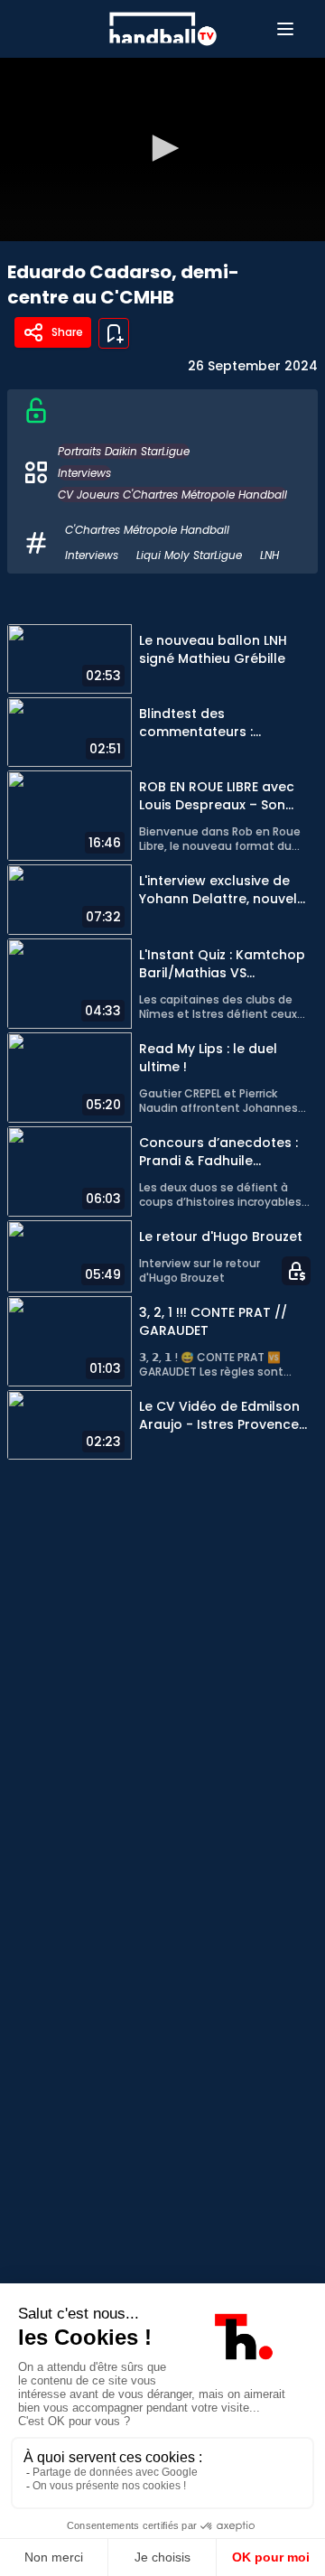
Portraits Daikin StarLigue (124, 451)
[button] (162, 148)
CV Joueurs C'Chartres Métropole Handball (172, 495)
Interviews (84, 473)
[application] (162, 149)
